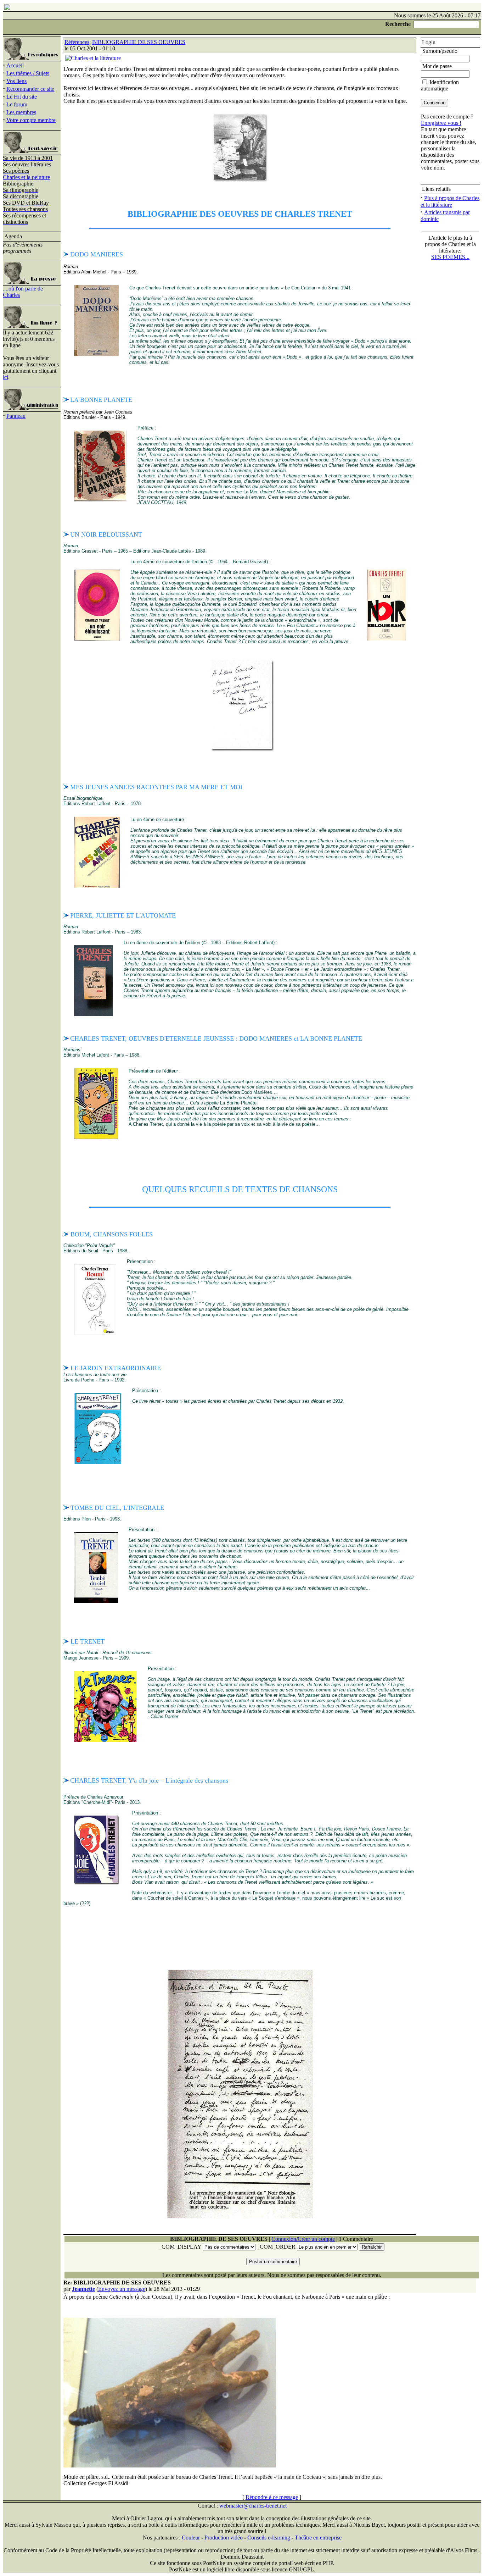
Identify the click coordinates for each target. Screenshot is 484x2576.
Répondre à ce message (272, 2497)
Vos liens (16, 81)
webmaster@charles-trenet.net (253, 2506)
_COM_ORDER (276, 2247)
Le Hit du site (22, 97)
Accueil (15, 65)
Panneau (16, 416)
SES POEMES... (450, 257)
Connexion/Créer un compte (303, 2239)
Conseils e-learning (269, 2538)
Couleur (191, 2538)
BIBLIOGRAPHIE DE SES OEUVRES (139, 42)
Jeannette (83, 2289)
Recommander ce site (30, 89)
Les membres (21, 112)
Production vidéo (224, 2538)
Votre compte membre (31, 120)
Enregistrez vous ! (441, 123)
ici (5, 377)
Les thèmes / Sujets (28, 73)
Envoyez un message (122, 2289)
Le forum (17, 104)
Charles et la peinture (26, 177)
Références (77, 42)
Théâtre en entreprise (318, 2538)
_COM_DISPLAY (180, 2247)
